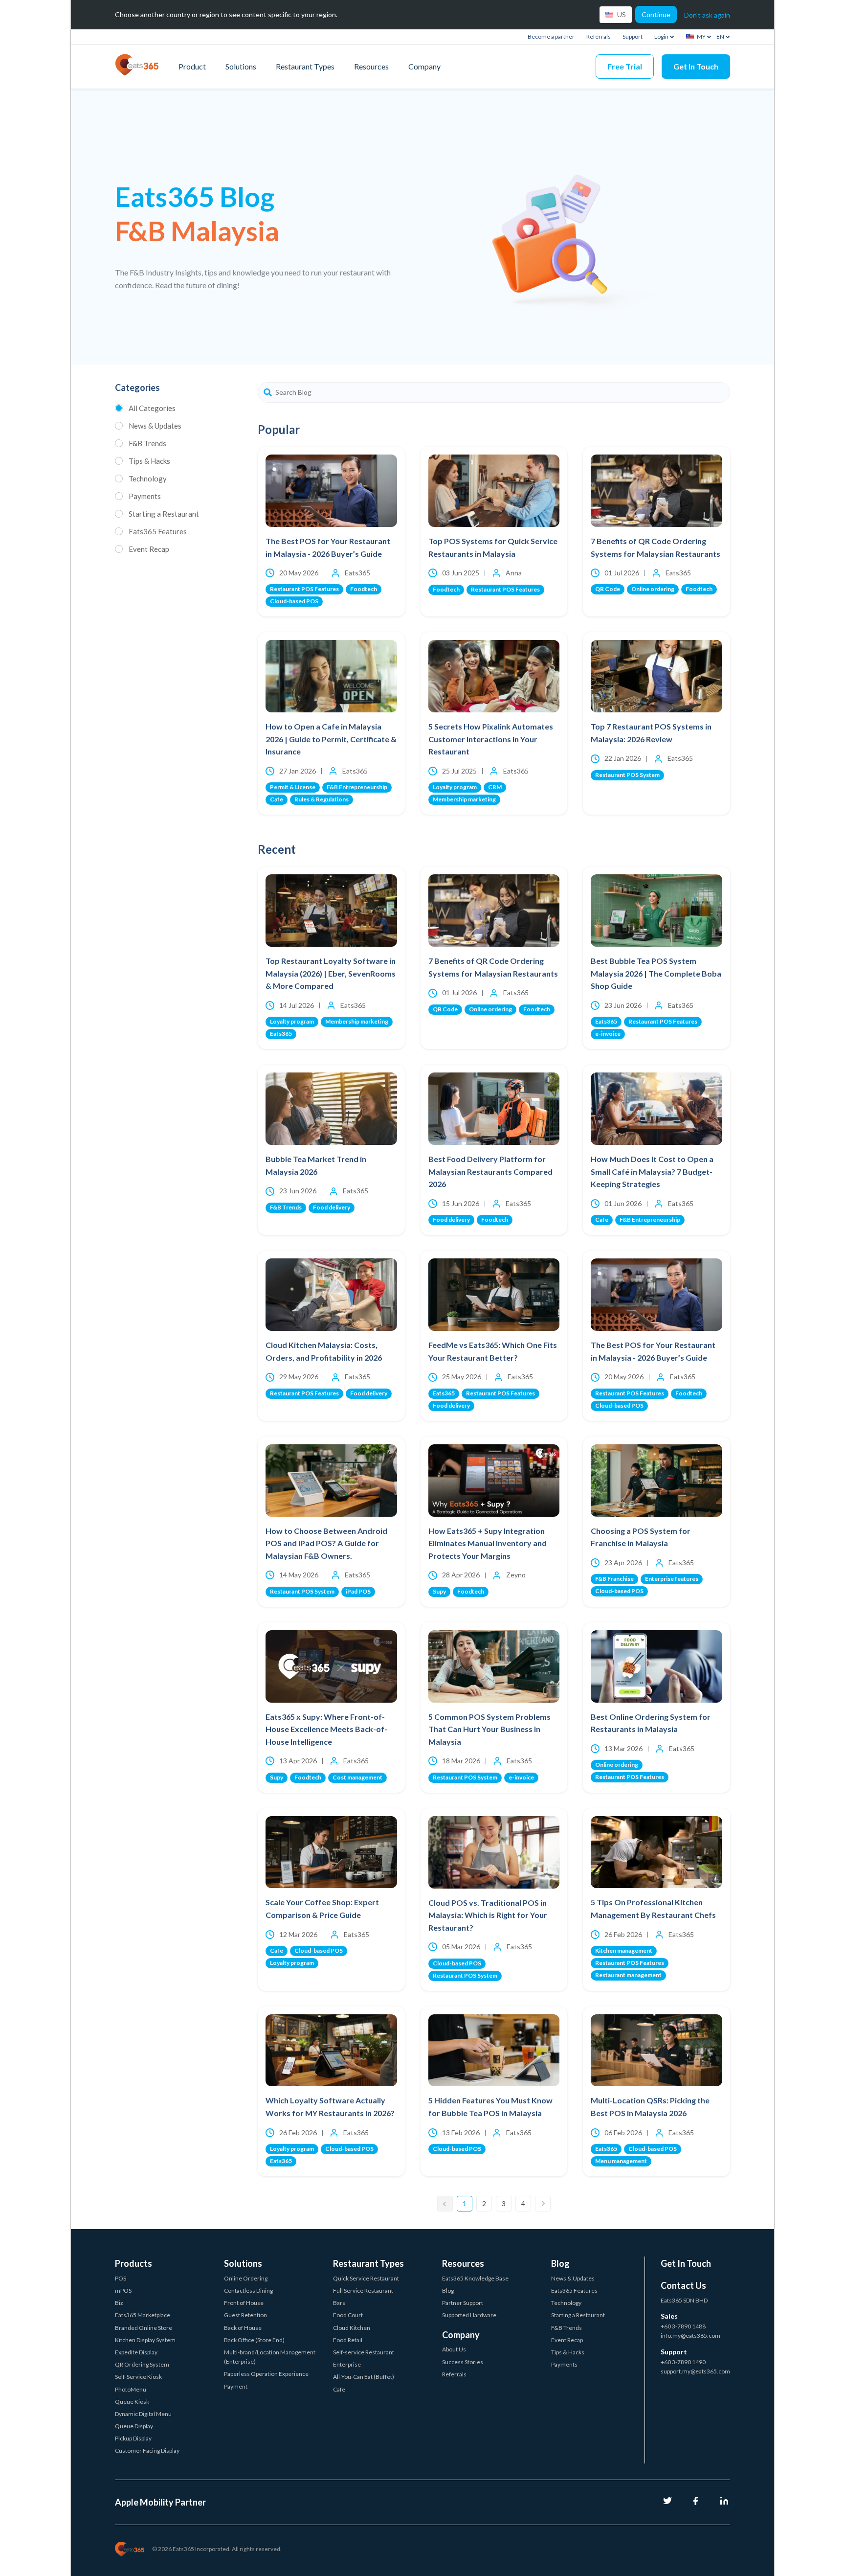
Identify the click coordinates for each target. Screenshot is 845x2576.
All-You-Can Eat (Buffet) (364, 2377)
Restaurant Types (305, 66)
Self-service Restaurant (364, 2352)
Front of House (244, 2303)
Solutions (241, 66)
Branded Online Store (144, 2328)
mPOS (123, 2291)
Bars (339, 2303)
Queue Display (134, 2426)
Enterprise (347, 2364)
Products (133, 2263)
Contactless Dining (248, 2291)
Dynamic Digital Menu (143, 2414)
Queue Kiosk (132, 2402)
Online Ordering (246, 2278)
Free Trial (625, 66)
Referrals (599, 36)
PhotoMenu (131, 2389)
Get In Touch (696, 66)
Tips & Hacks (149, 461)
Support (633, 36)
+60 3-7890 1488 (683, 2326)
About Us (454, 2349)
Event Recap (149, 549)
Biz (119, 2303)
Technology (148, 479)
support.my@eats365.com (695, 2371)
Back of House (243, 2328)
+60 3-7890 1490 (683, 2362)
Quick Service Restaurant (366, 2278)
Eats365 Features (158, 531)
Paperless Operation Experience (266, 2374)
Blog (448, 2291)
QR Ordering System (142, 2364)
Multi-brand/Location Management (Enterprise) (270, 2357)
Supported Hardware (469, 2315)
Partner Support (463, 2303)
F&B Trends (147, 443)
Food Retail (348, 2340)
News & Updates (155, 426)
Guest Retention (245, 2315)
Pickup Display (133, 2438)
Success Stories (463, 2362)
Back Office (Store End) (254, 2340)
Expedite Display (136, 2352)
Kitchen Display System (145, 2340)
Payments (145, 496)
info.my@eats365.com (690, 2336)
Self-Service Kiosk (138, 2377)
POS (121, 2278)
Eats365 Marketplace (143, 2315)
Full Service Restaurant (363, 2291)
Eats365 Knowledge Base (475, 2278)
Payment (236, 2386)
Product (192, 66)
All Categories (152, 408)
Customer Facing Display (147, 2451)
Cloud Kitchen (352, 2328)
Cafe (339, 2389)
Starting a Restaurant (164, 514)
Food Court (348, 2315)
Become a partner (551, 36)
